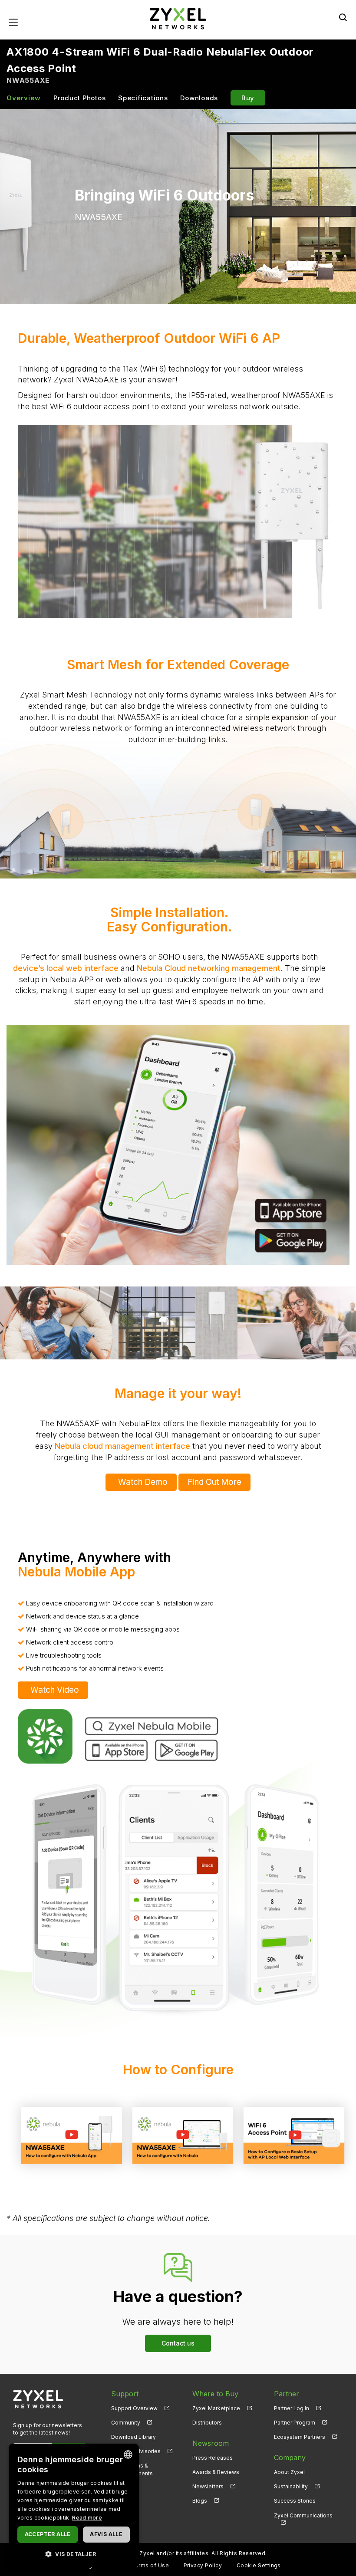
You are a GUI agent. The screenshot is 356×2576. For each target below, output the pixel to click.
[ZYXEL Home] (178, 18)
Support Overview (134, 2408)
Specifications (143, 98)
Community (126, 2423)
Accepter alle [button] (48, 2534)
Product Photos (80, 98)
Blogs (200, 2501)
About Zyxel (289, 2472)
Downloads (199, 98)
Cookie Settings (259, 2565)
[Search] (343, 17)
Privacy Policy (203, 2565)
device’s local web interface (66, 968)
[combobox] (128, 2454)
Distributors (207, 2423)
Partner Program (295, 2423)
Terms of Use (150, 2565)
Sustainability (291, 2486)
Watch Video (55, 1690)
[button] (74, 2554)
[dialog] (74, 2505)
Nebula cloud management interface (122, 1446)
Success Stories (295, 2501)
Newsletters (208, 2486)
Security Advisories (136, 2451)
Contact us (178, 2343)
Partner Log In (292, 2408)
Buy (248, 98)
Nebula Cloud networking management (209, 968)
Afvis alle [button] (106, 2534)
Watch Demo (143, 1482)
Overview (24, 98)
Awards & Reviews (216, 2472)
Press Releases (213, 2458)
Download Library (133, 2437)
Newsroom (211, 2443)
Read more (87, 2518)
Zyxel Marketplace (216, 2408)
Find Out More (214, 1482)
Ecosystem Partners (300, 2437)
